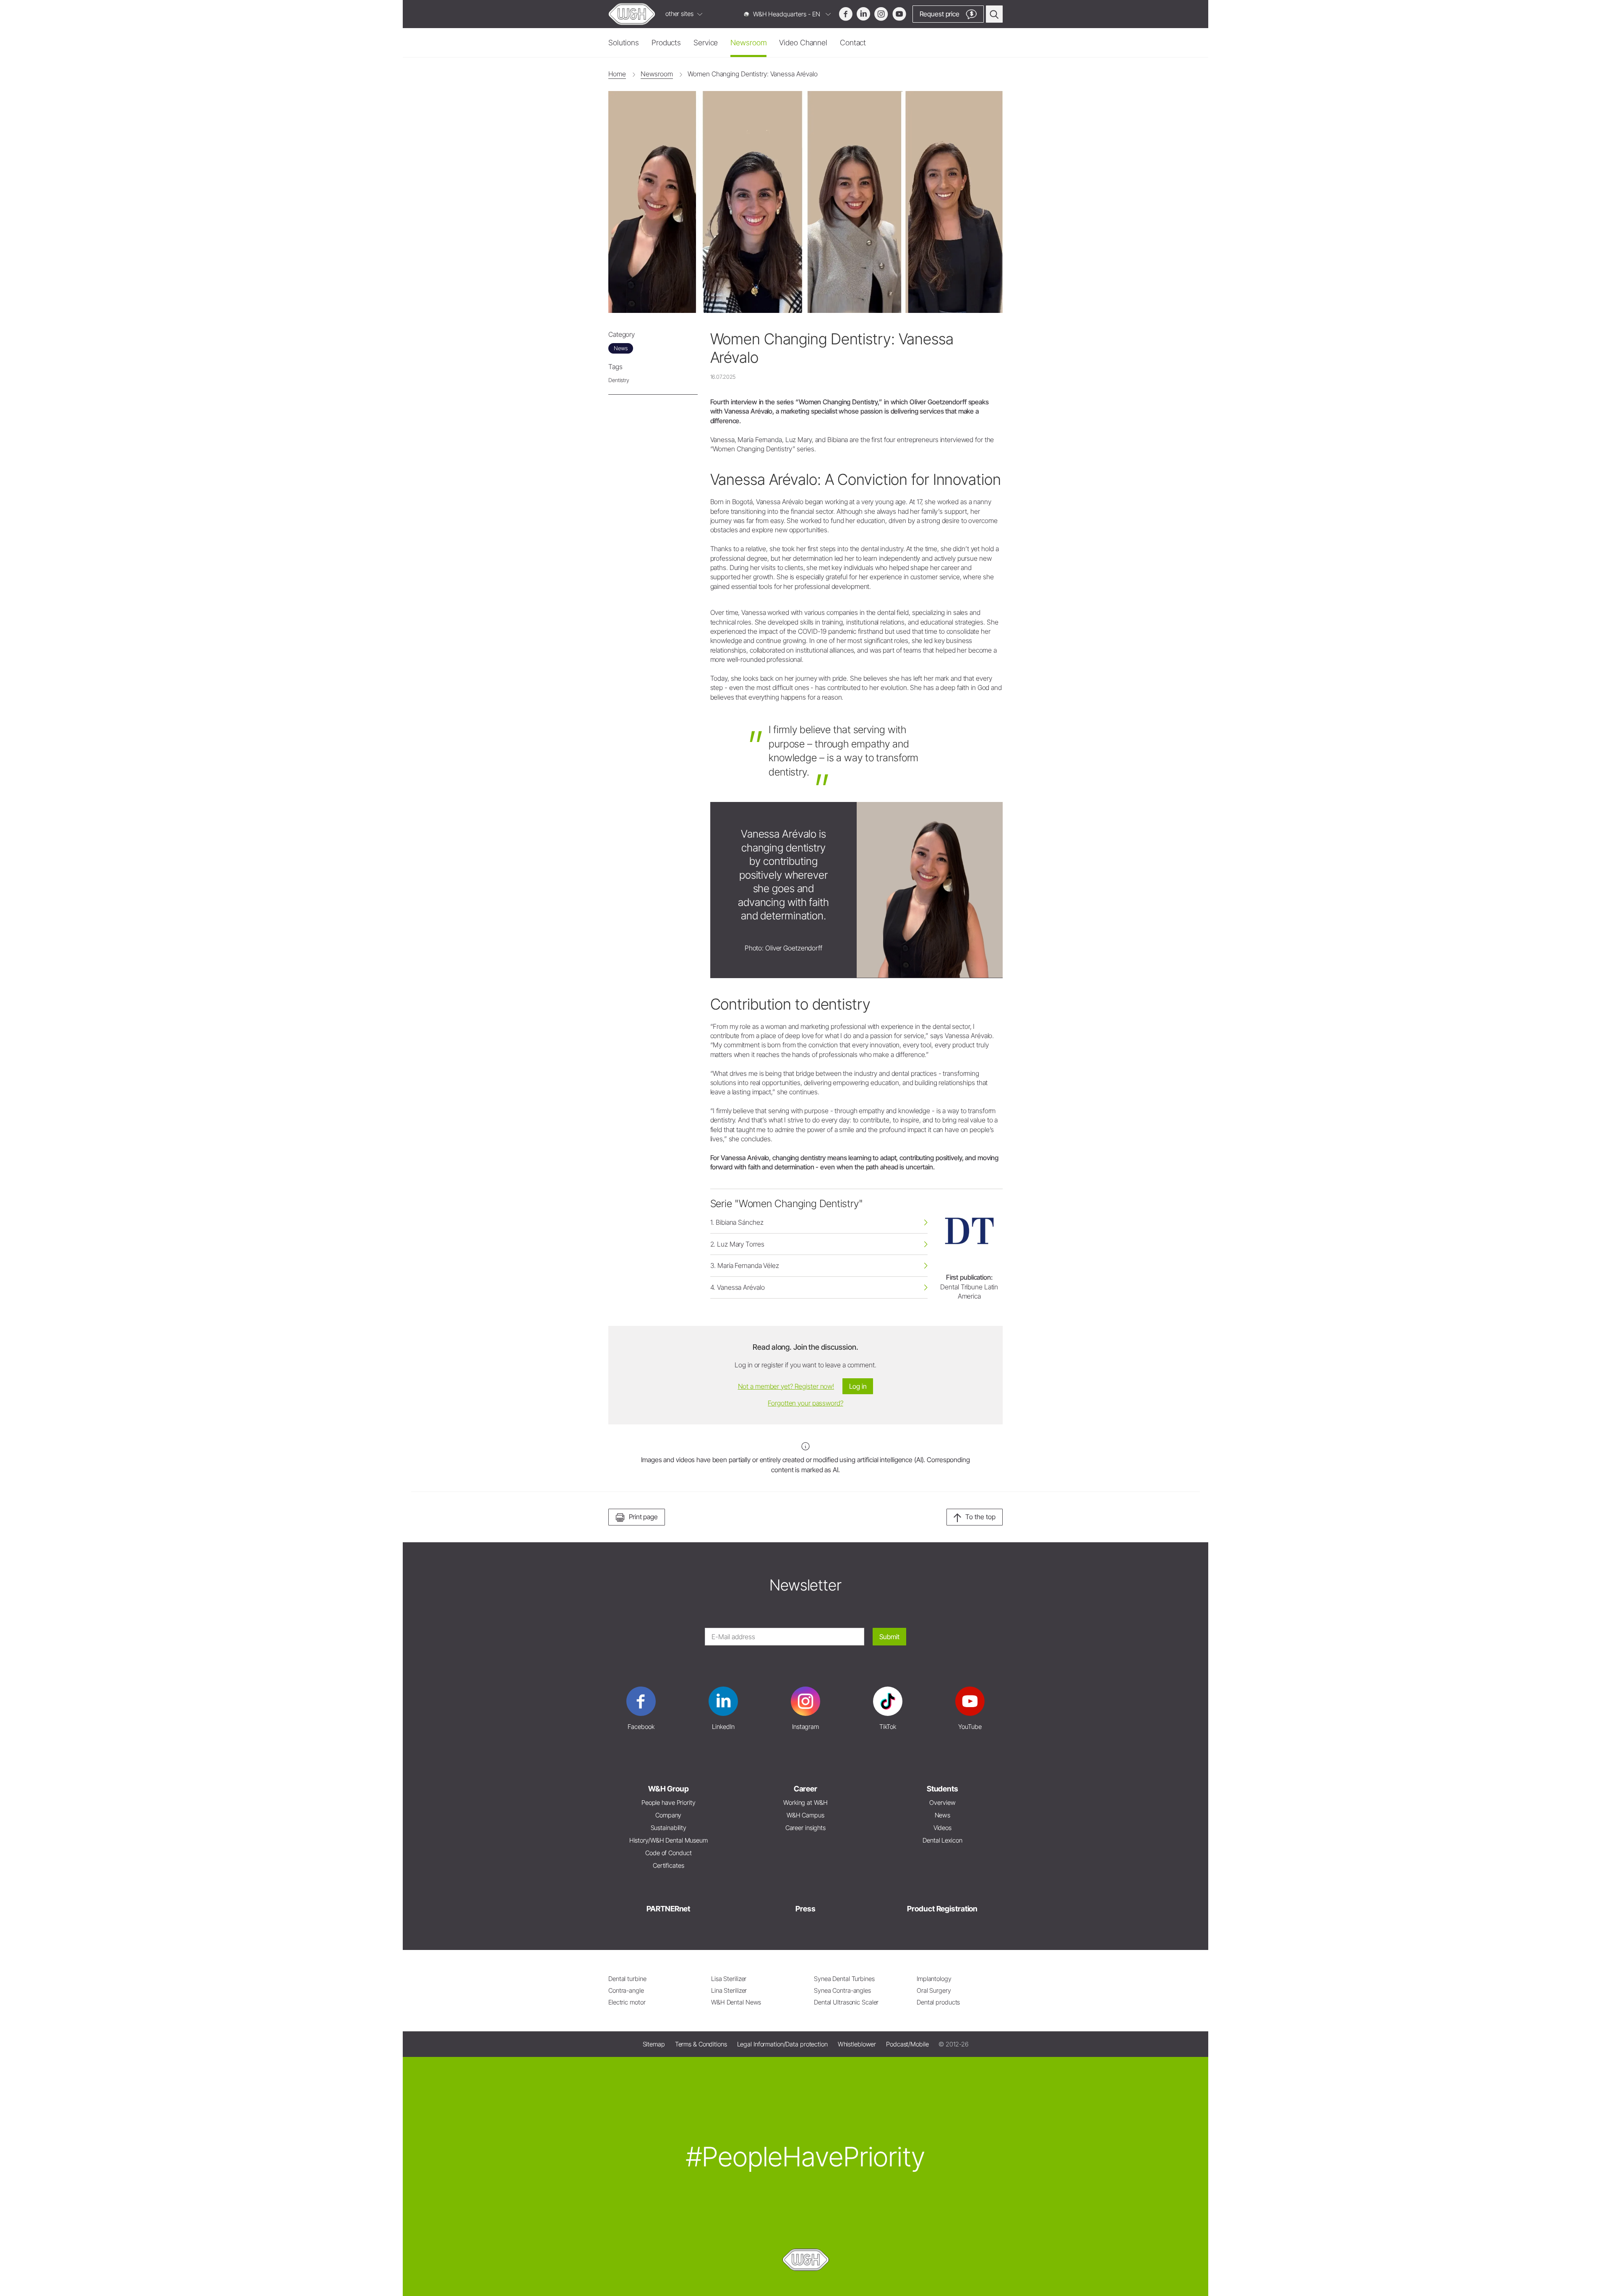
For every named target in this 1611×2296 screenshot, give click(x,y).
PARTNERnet (668, 1909)
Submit (889, 1637)
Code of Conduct (668, 1853)
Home (617, 74)
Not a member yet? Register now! (786, 1386)
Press (805, 1909)
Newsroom (748, 43)
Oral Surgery (934, 1990)
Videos (942, 1828)
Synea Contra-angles (842, 1990)
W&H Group (669, 1789)
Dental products (938, 2002)
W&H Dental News (736, 2002)
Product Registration (942, 1909)
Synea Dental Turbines (844, 1979)
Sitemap (654, 2044)
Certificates (669, 1865)
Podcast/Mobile (907, 2044)
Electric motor (627, 2002)
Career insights (805, 1828)
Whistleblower (857, 2044)
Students (942, 1789)
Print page (643, 1517)
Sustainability (669, 1828)
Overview (942, 1803)
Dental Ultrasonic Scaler (846, 2002)
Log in (858, 1386)
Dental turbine (627, 1979)
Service (706, 43)
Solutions (624, 43)
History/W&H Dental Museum (669, 1840)
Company (668, 1815)
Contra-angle (626, 1990)
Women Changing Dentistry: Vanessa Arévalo (752, 74)
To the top (980, 1517)
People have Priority (669, 1803)
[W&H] (632, 14)
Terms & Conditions (701, 2044)
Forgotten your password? (805, 1403)
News (943, 1815)
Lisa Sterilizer (729, 1979)
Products (666, 43)
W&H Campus (805, 1815)
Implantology (934, 1979)
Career (805, 1789)
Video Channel (803, 43)
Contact (853, 43)
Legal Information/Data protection (782, 2044)
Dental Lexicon (942, 1840)
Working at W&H (805, 1803)
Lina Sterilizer (729, 1990)
